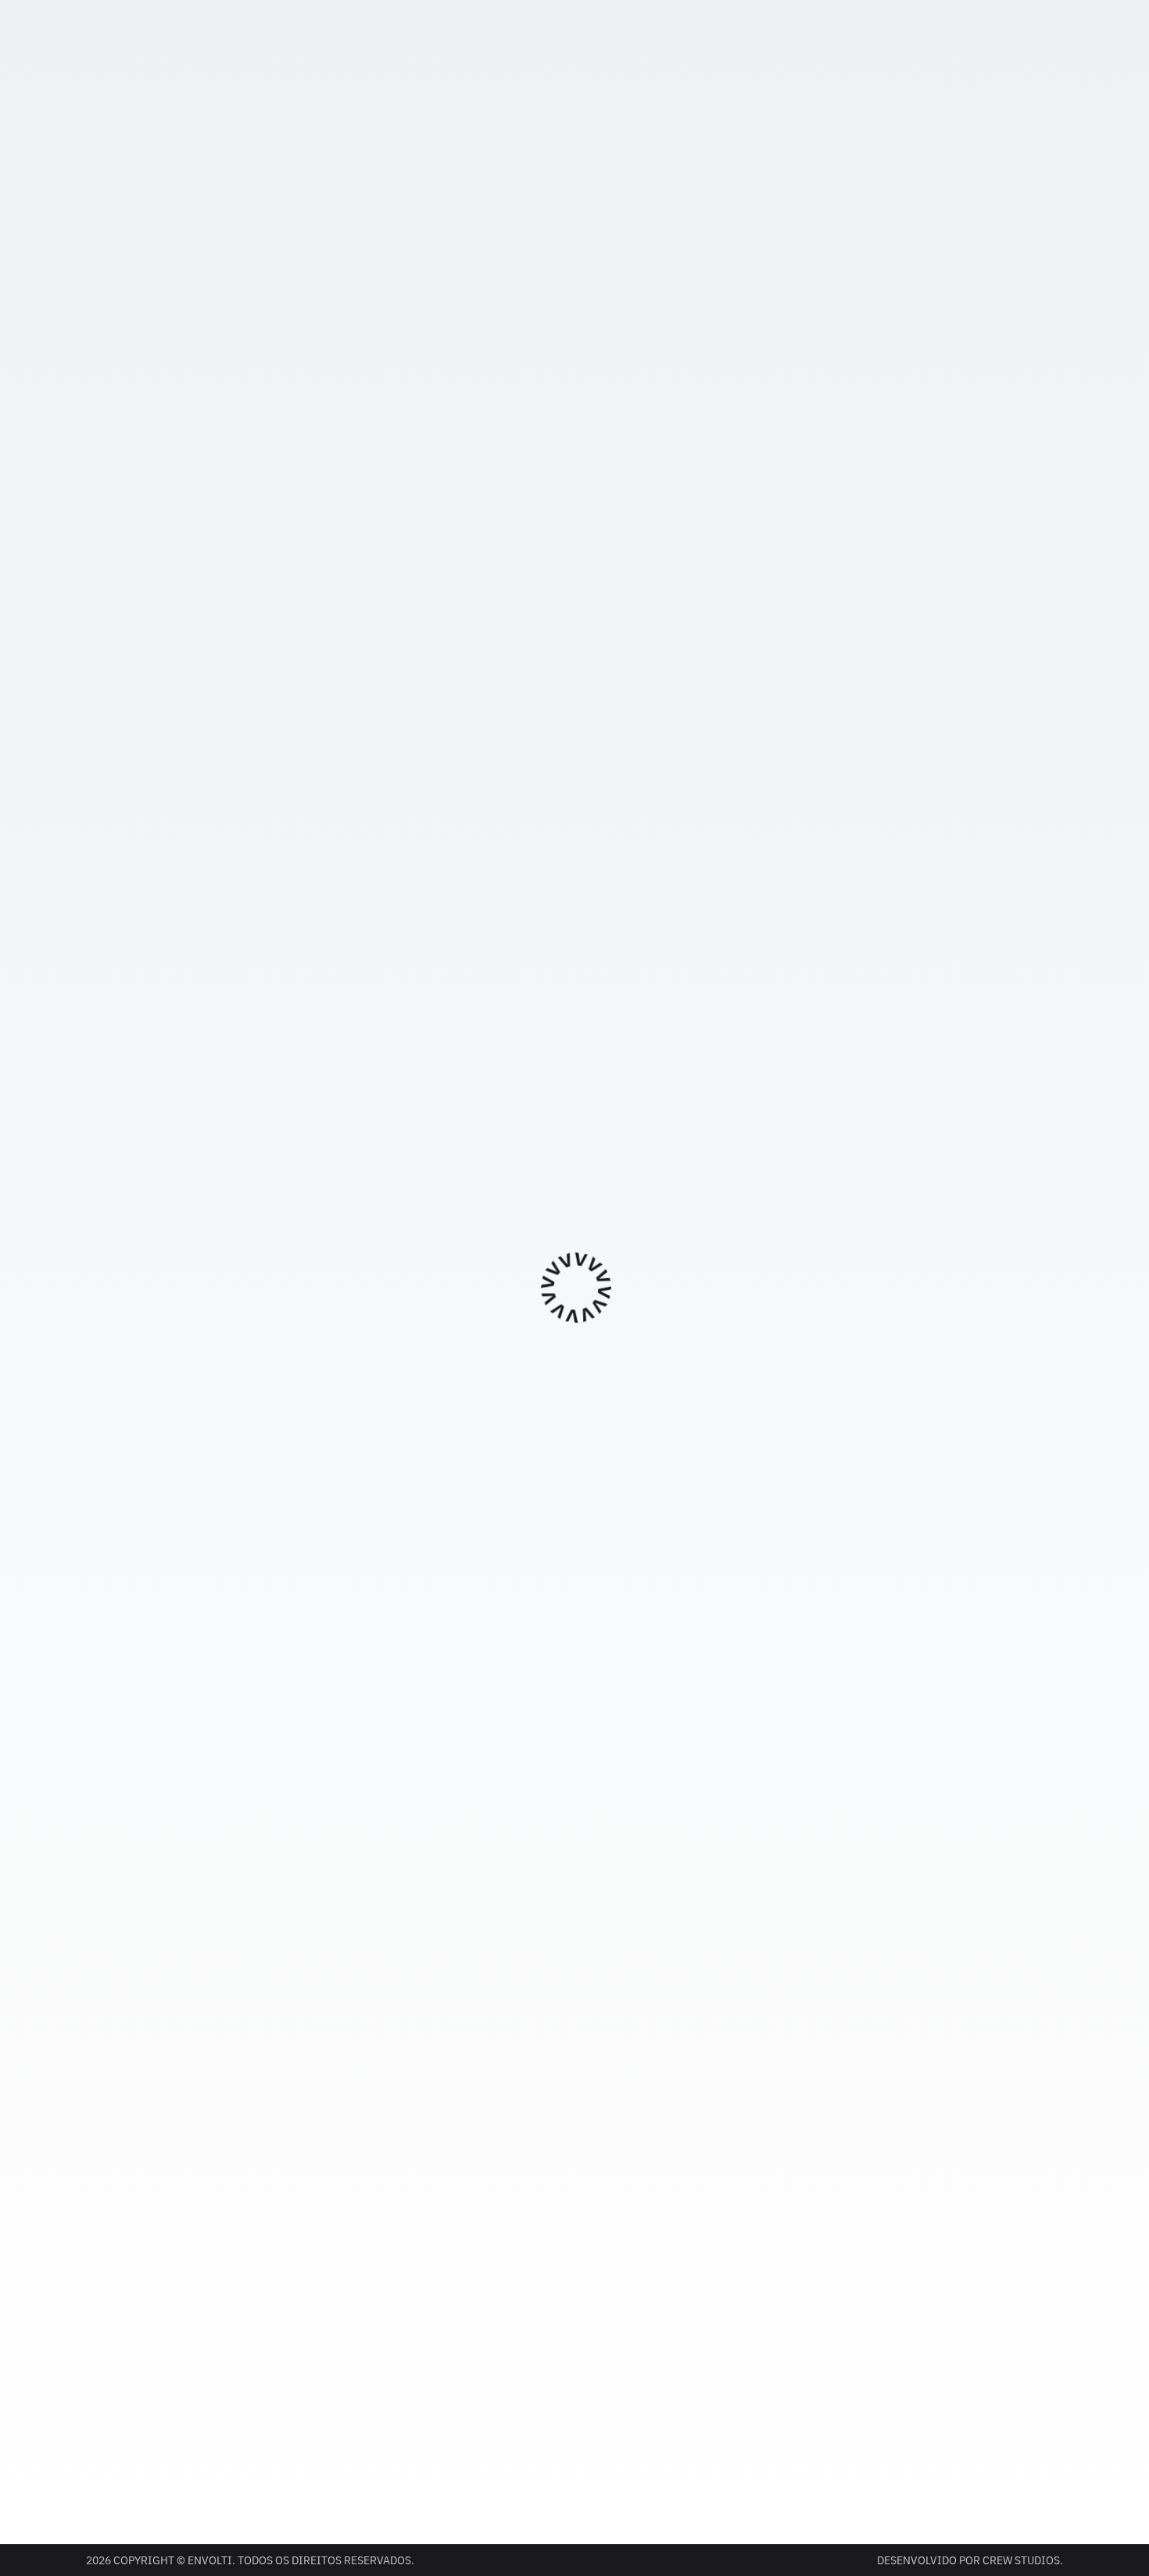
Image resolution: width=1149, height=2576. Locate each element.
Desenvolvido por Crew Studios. (970, 2560)
